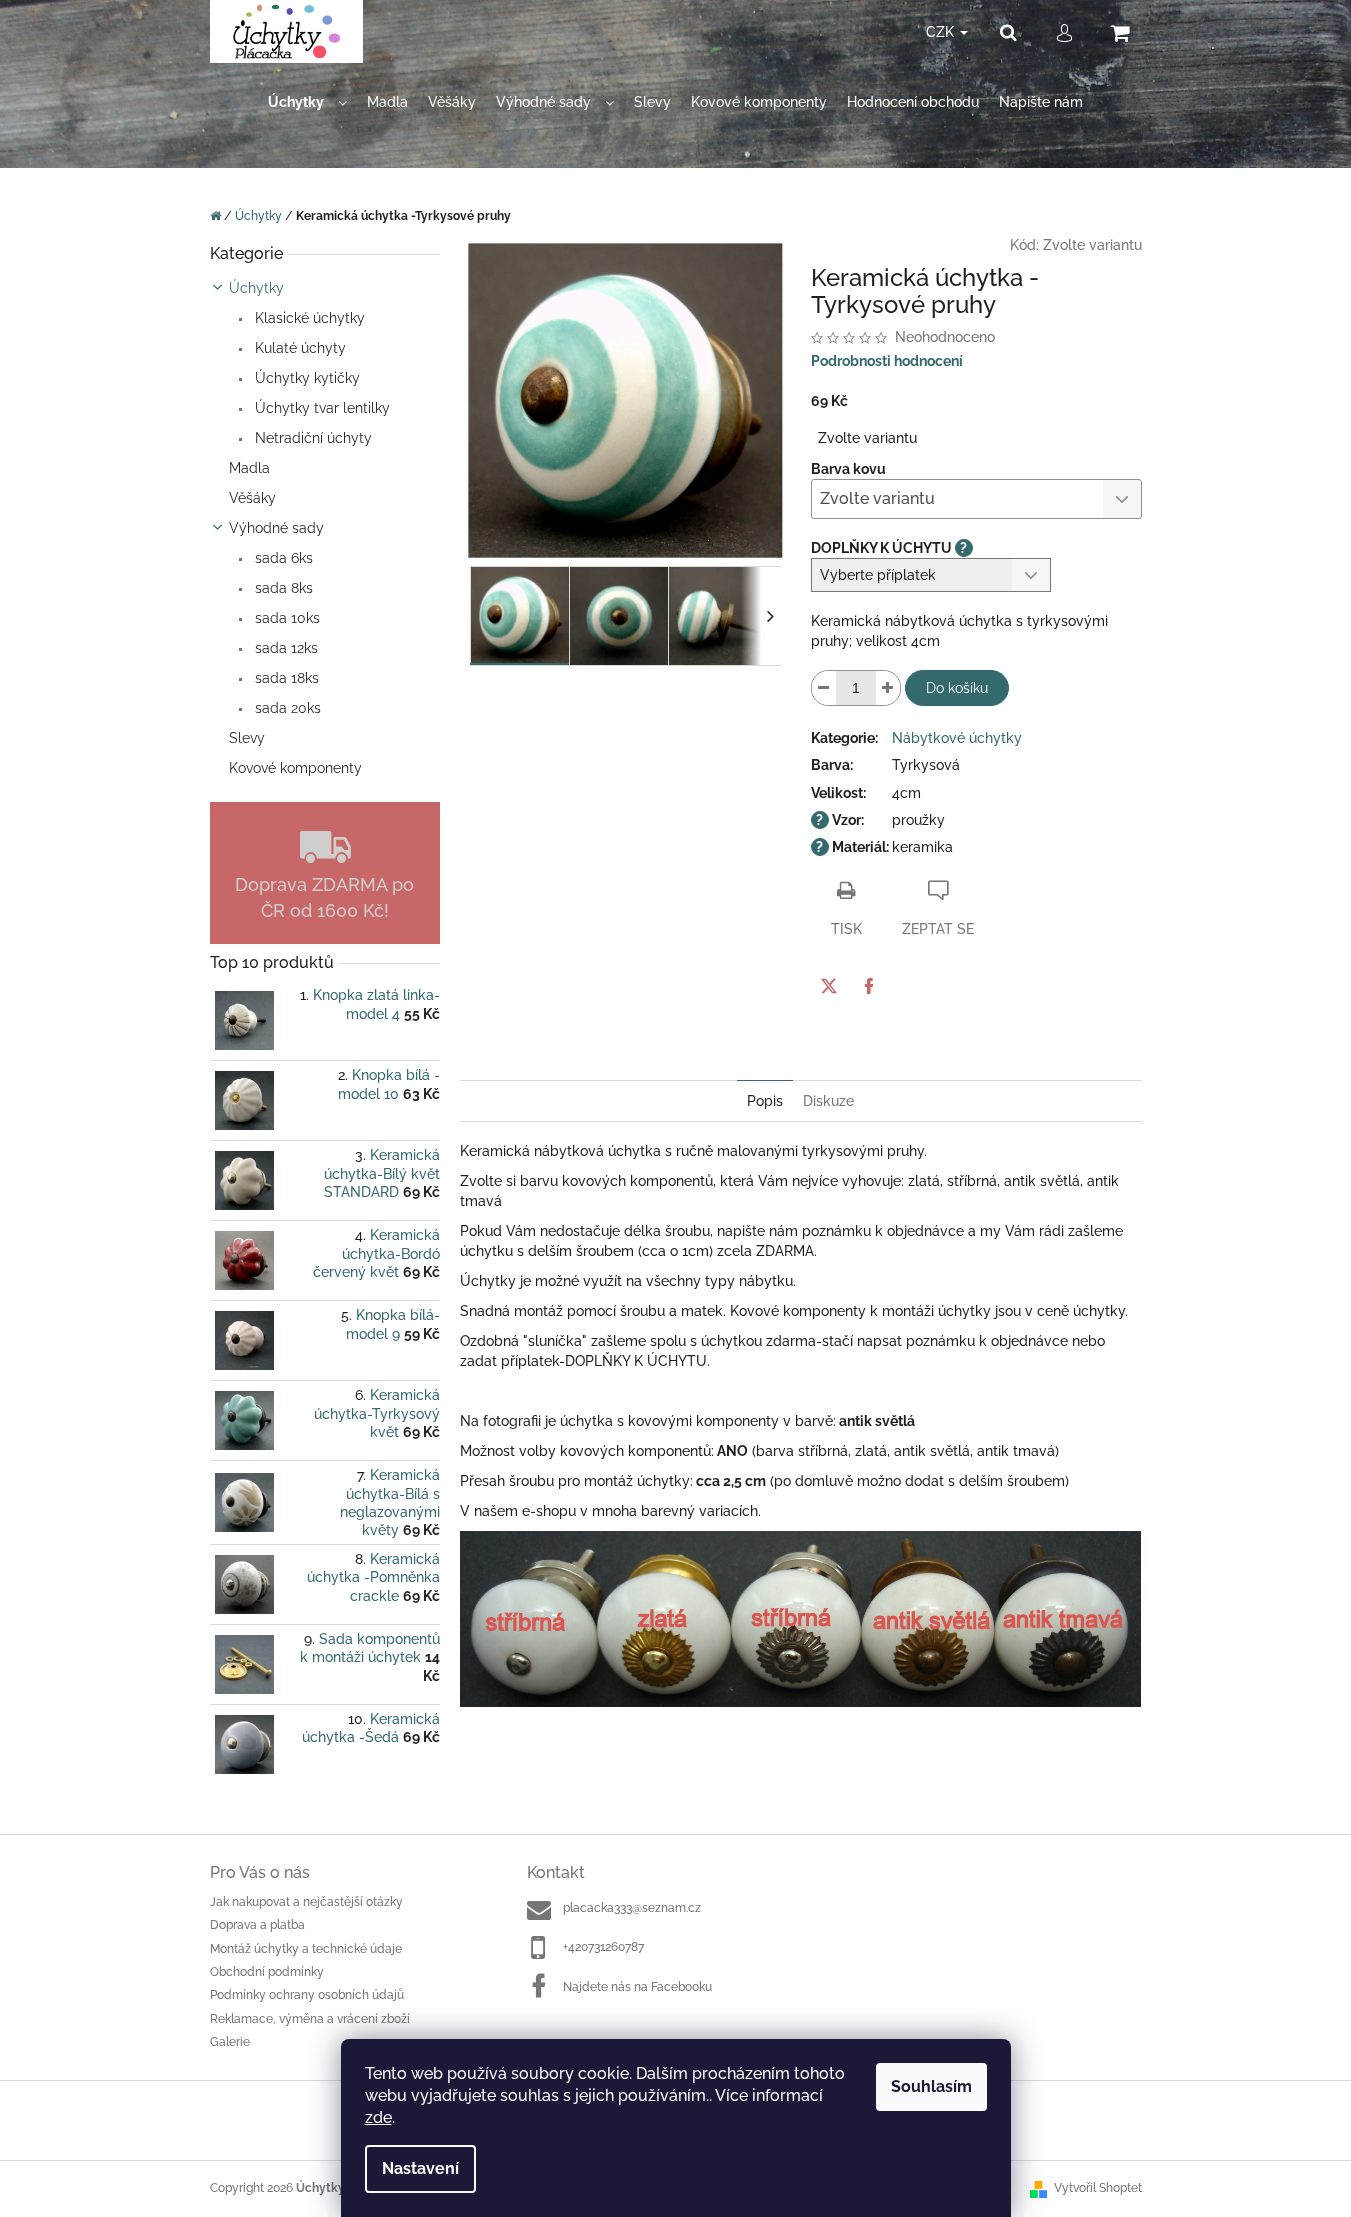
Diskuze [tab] (828, 1101)
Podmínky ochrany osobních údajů (307, 1995)
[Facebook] (869, 986)
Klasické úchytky (308, 318)
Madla (249, 468)
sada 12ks (284, 648)
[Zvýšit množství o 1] (888, 688)
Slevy (247, 738)
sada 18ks (285, 678)
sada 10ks (285, 618)
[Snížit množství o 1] (824, 688)
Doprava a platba (257, 1925)
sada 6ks (282, 558)
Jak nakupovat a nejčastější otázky (306, 1902)
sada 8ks (282, 588)
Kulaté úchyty (298, 348)
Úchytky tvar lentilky (320, 408)
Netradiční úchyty (311, 438)
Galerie (230, 2042)
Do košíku (957, 688)
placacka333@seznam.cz (632, 1908)
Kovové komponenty (295, 768)
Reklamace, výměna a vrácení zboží (310, 2019)
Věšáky (252, 498)
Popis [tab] (765, 1101)
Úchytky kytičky (305, 378)
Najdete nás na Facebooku (637, 1987)
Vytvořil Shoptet (1098, 2188)
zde (378, 2117)
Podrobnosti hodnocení (887, 361)
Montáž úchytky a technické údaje (306, 1949)
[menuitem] (307, 102)
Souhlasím (931, 2086)
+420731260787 (603, 1947)
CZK (942, 32)
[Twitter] (829, 986)
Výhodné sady (276, 528)
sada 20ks (286, 708)
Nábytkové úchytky (957, 738)
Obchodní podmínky (267, 1972)
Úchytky (256, 288)
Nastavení (420, 2168)
